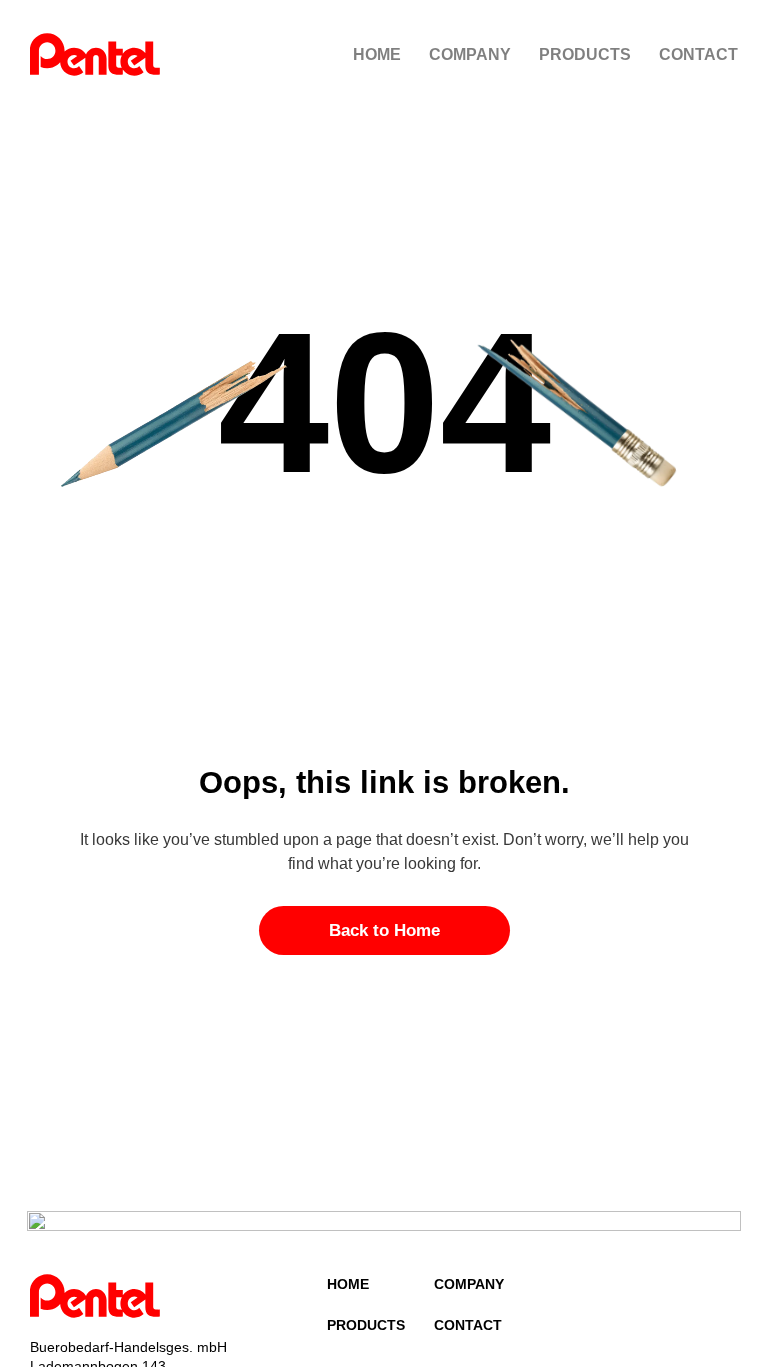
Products (585, 54)
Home (377, 54)
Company (470, 54)
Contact (698, 54)
